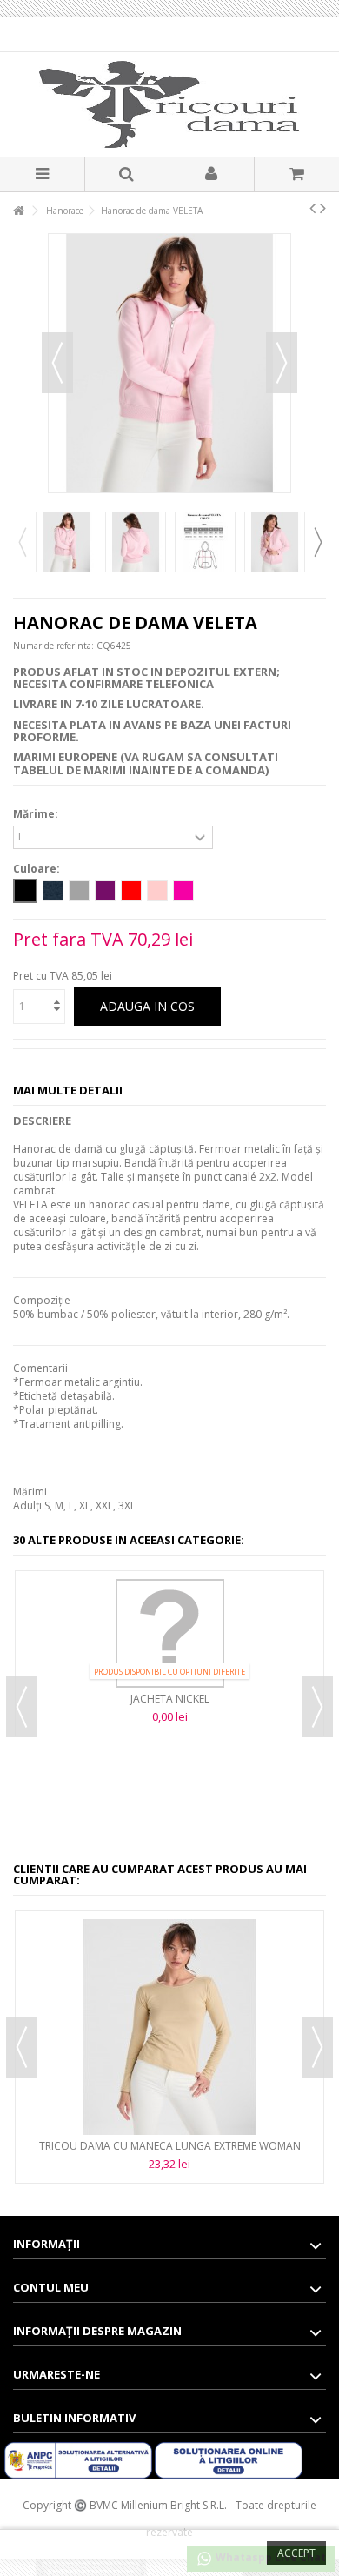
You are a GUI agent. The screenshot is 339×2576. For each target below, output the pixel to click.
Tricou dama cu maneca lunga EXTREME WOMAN (170, 2146)
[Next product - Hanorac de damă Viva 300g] (323, 208)
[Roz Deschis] (157, 891)
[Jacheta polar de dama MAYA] (66, 542)
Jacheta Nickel (170, 1699)
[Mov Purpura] (105, 891)
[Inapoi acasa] (18, 211)
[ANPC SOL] (229, 2460)
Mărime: (37, 814)
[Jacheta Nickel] (169, 1633)
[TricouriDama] (169, 104)
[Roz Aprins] (183, 891)
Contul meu (51, 2287)
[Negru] (25, 891)
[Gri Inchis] (79, 891)
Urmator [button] (282, 363)
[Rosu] (131, 891)
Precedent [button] (57, 363)
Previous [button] (22, 542)
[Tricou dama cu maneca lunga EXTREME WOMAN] (169, 2027)
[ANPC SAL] (80, 2460)
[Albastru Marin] (53, 891)
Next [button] (317, 542)
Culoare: (38, 869)
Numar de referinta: (53, 646)
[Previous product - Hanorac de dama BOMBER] (312, 208)
